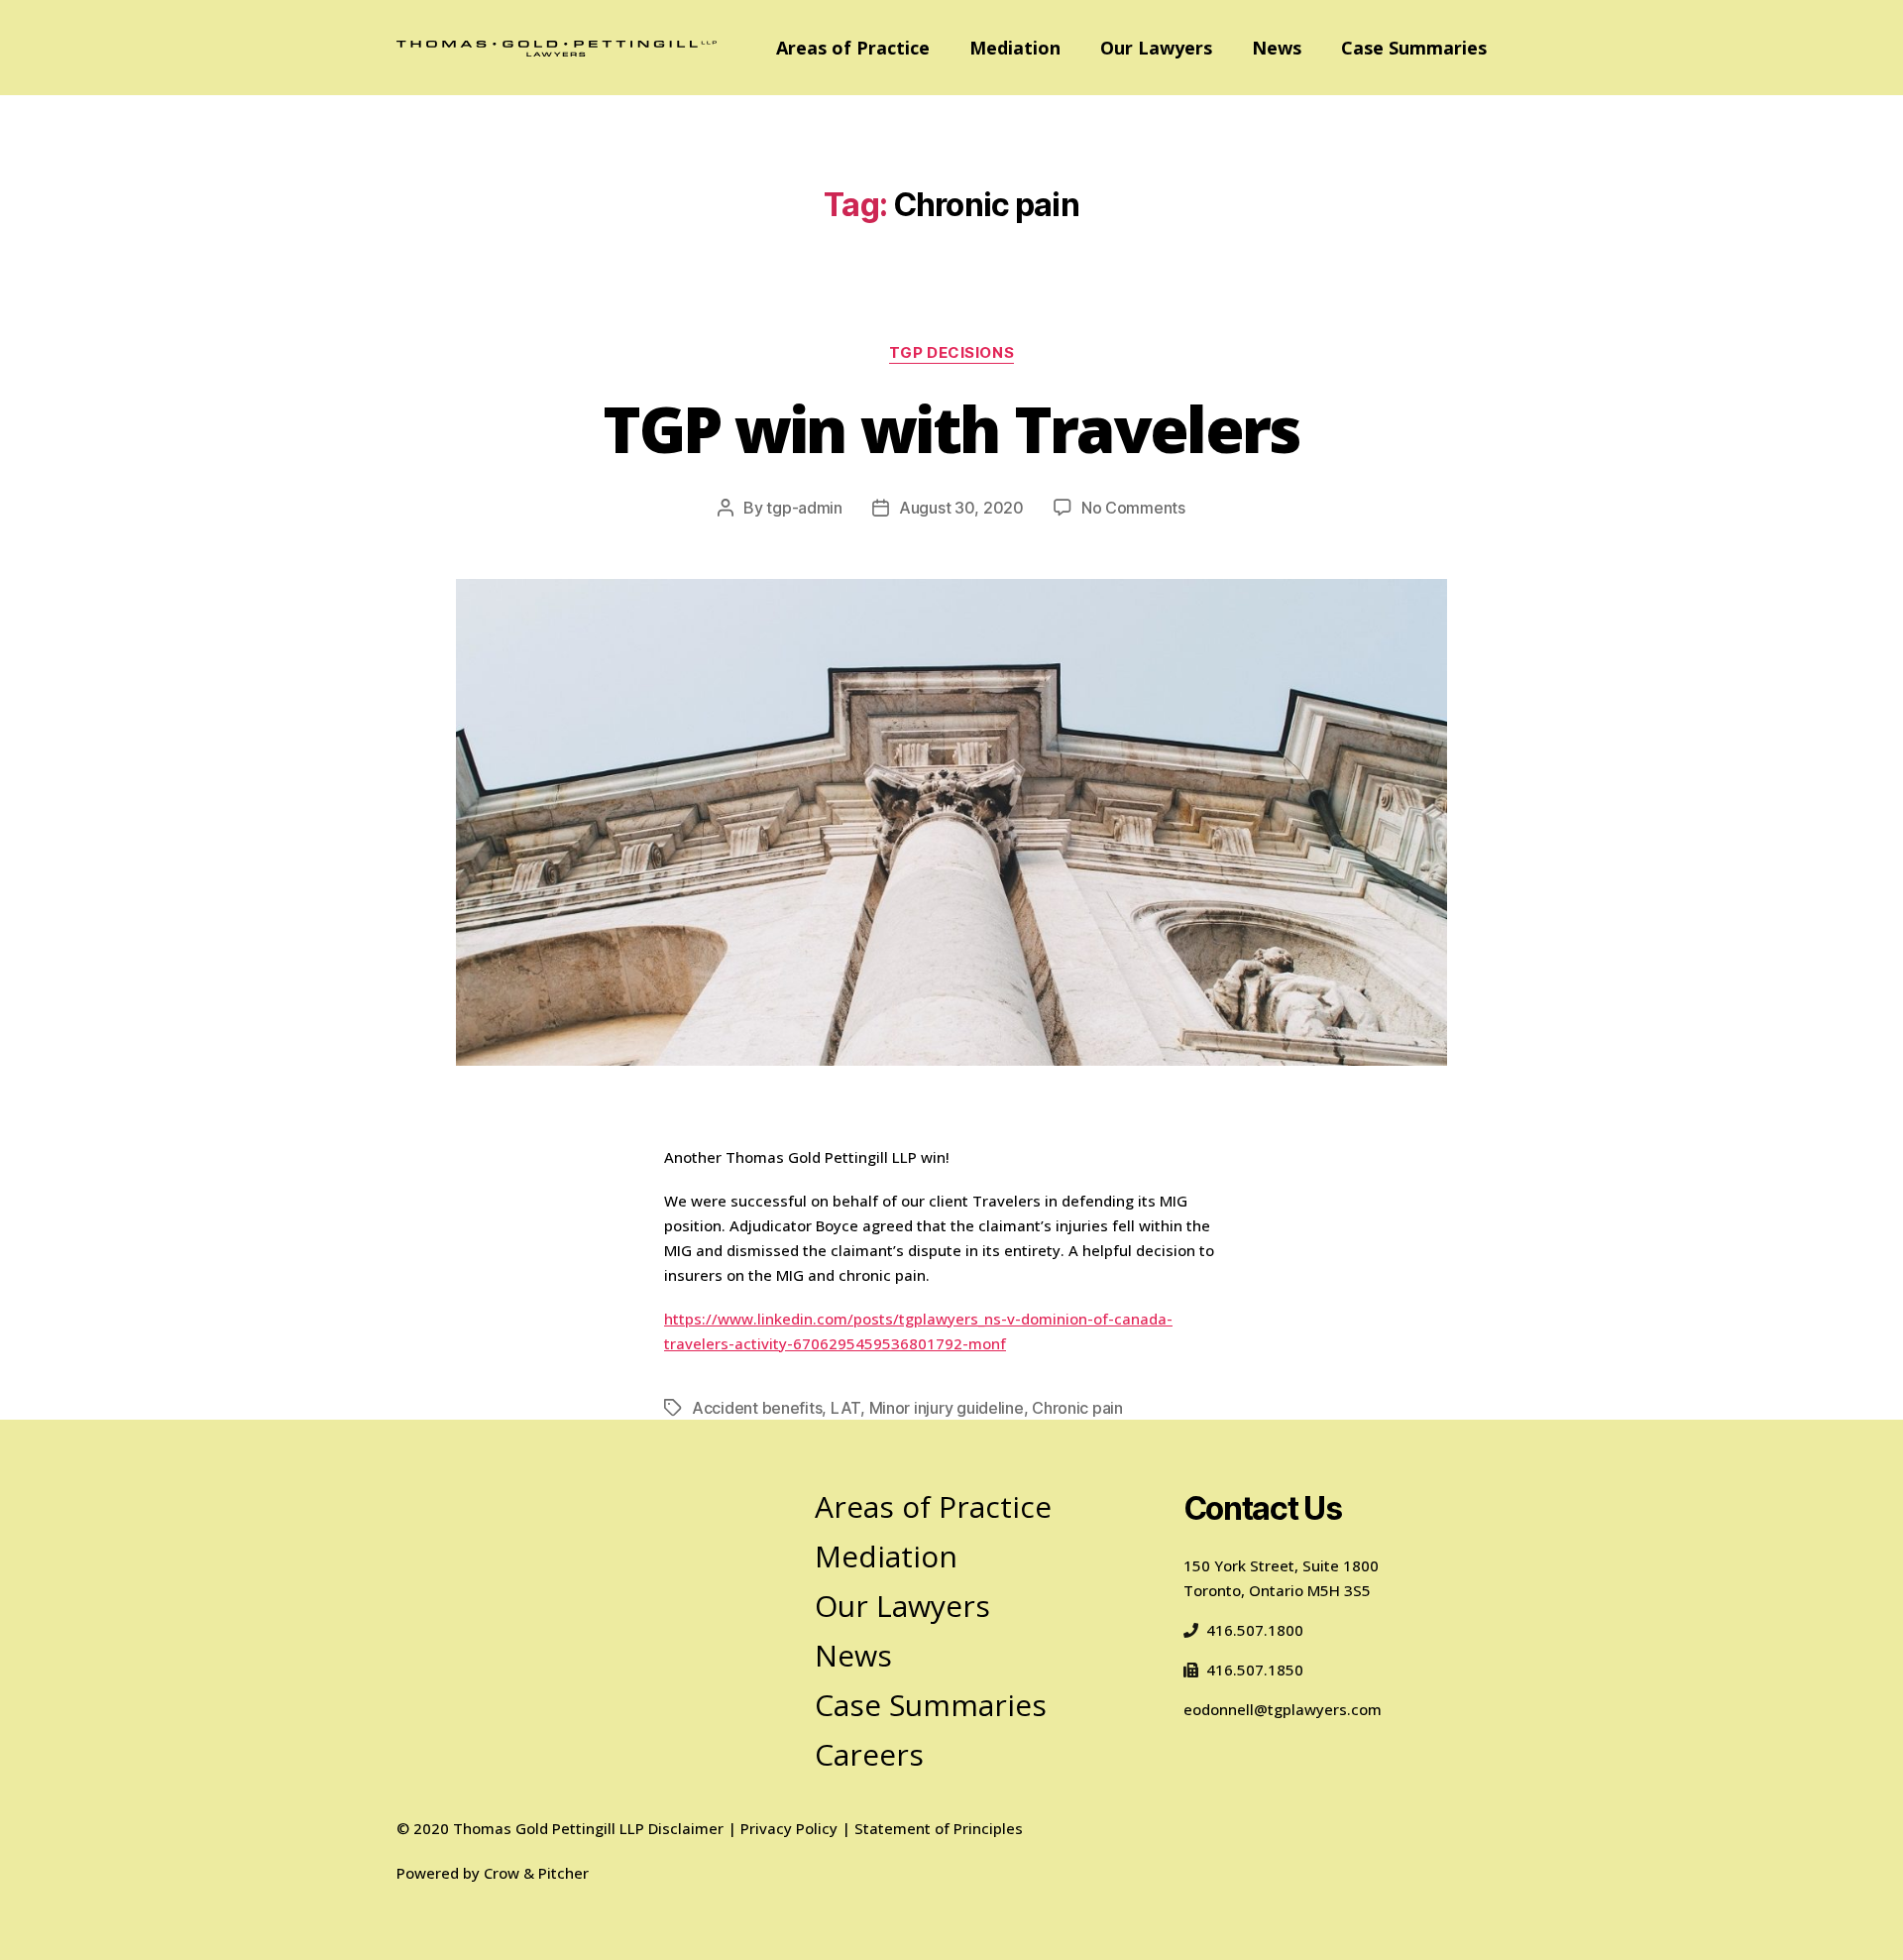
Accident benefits (757, 1408)
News (1277, 48)
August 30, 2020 (961, 508)
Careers (869, 1754)
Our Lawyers (1156, 48)
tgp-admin (804, 508)
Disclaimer (686, 1828)
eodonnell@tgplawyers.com (1283, 1709)
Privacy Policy (789, 1828)
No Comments (1133, 508)
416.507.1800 (1255, 1630)
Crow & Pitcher (536, 1873)
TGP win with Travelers (951, 429)
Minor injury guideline (947, 1408)
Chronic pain (1077, 1408)
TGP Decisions (951, 353)
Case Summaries (1414, 48)
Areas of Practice (853, 48)
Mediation (1015, 48)
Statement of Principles (939, 1828)
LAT (845, 1408)
